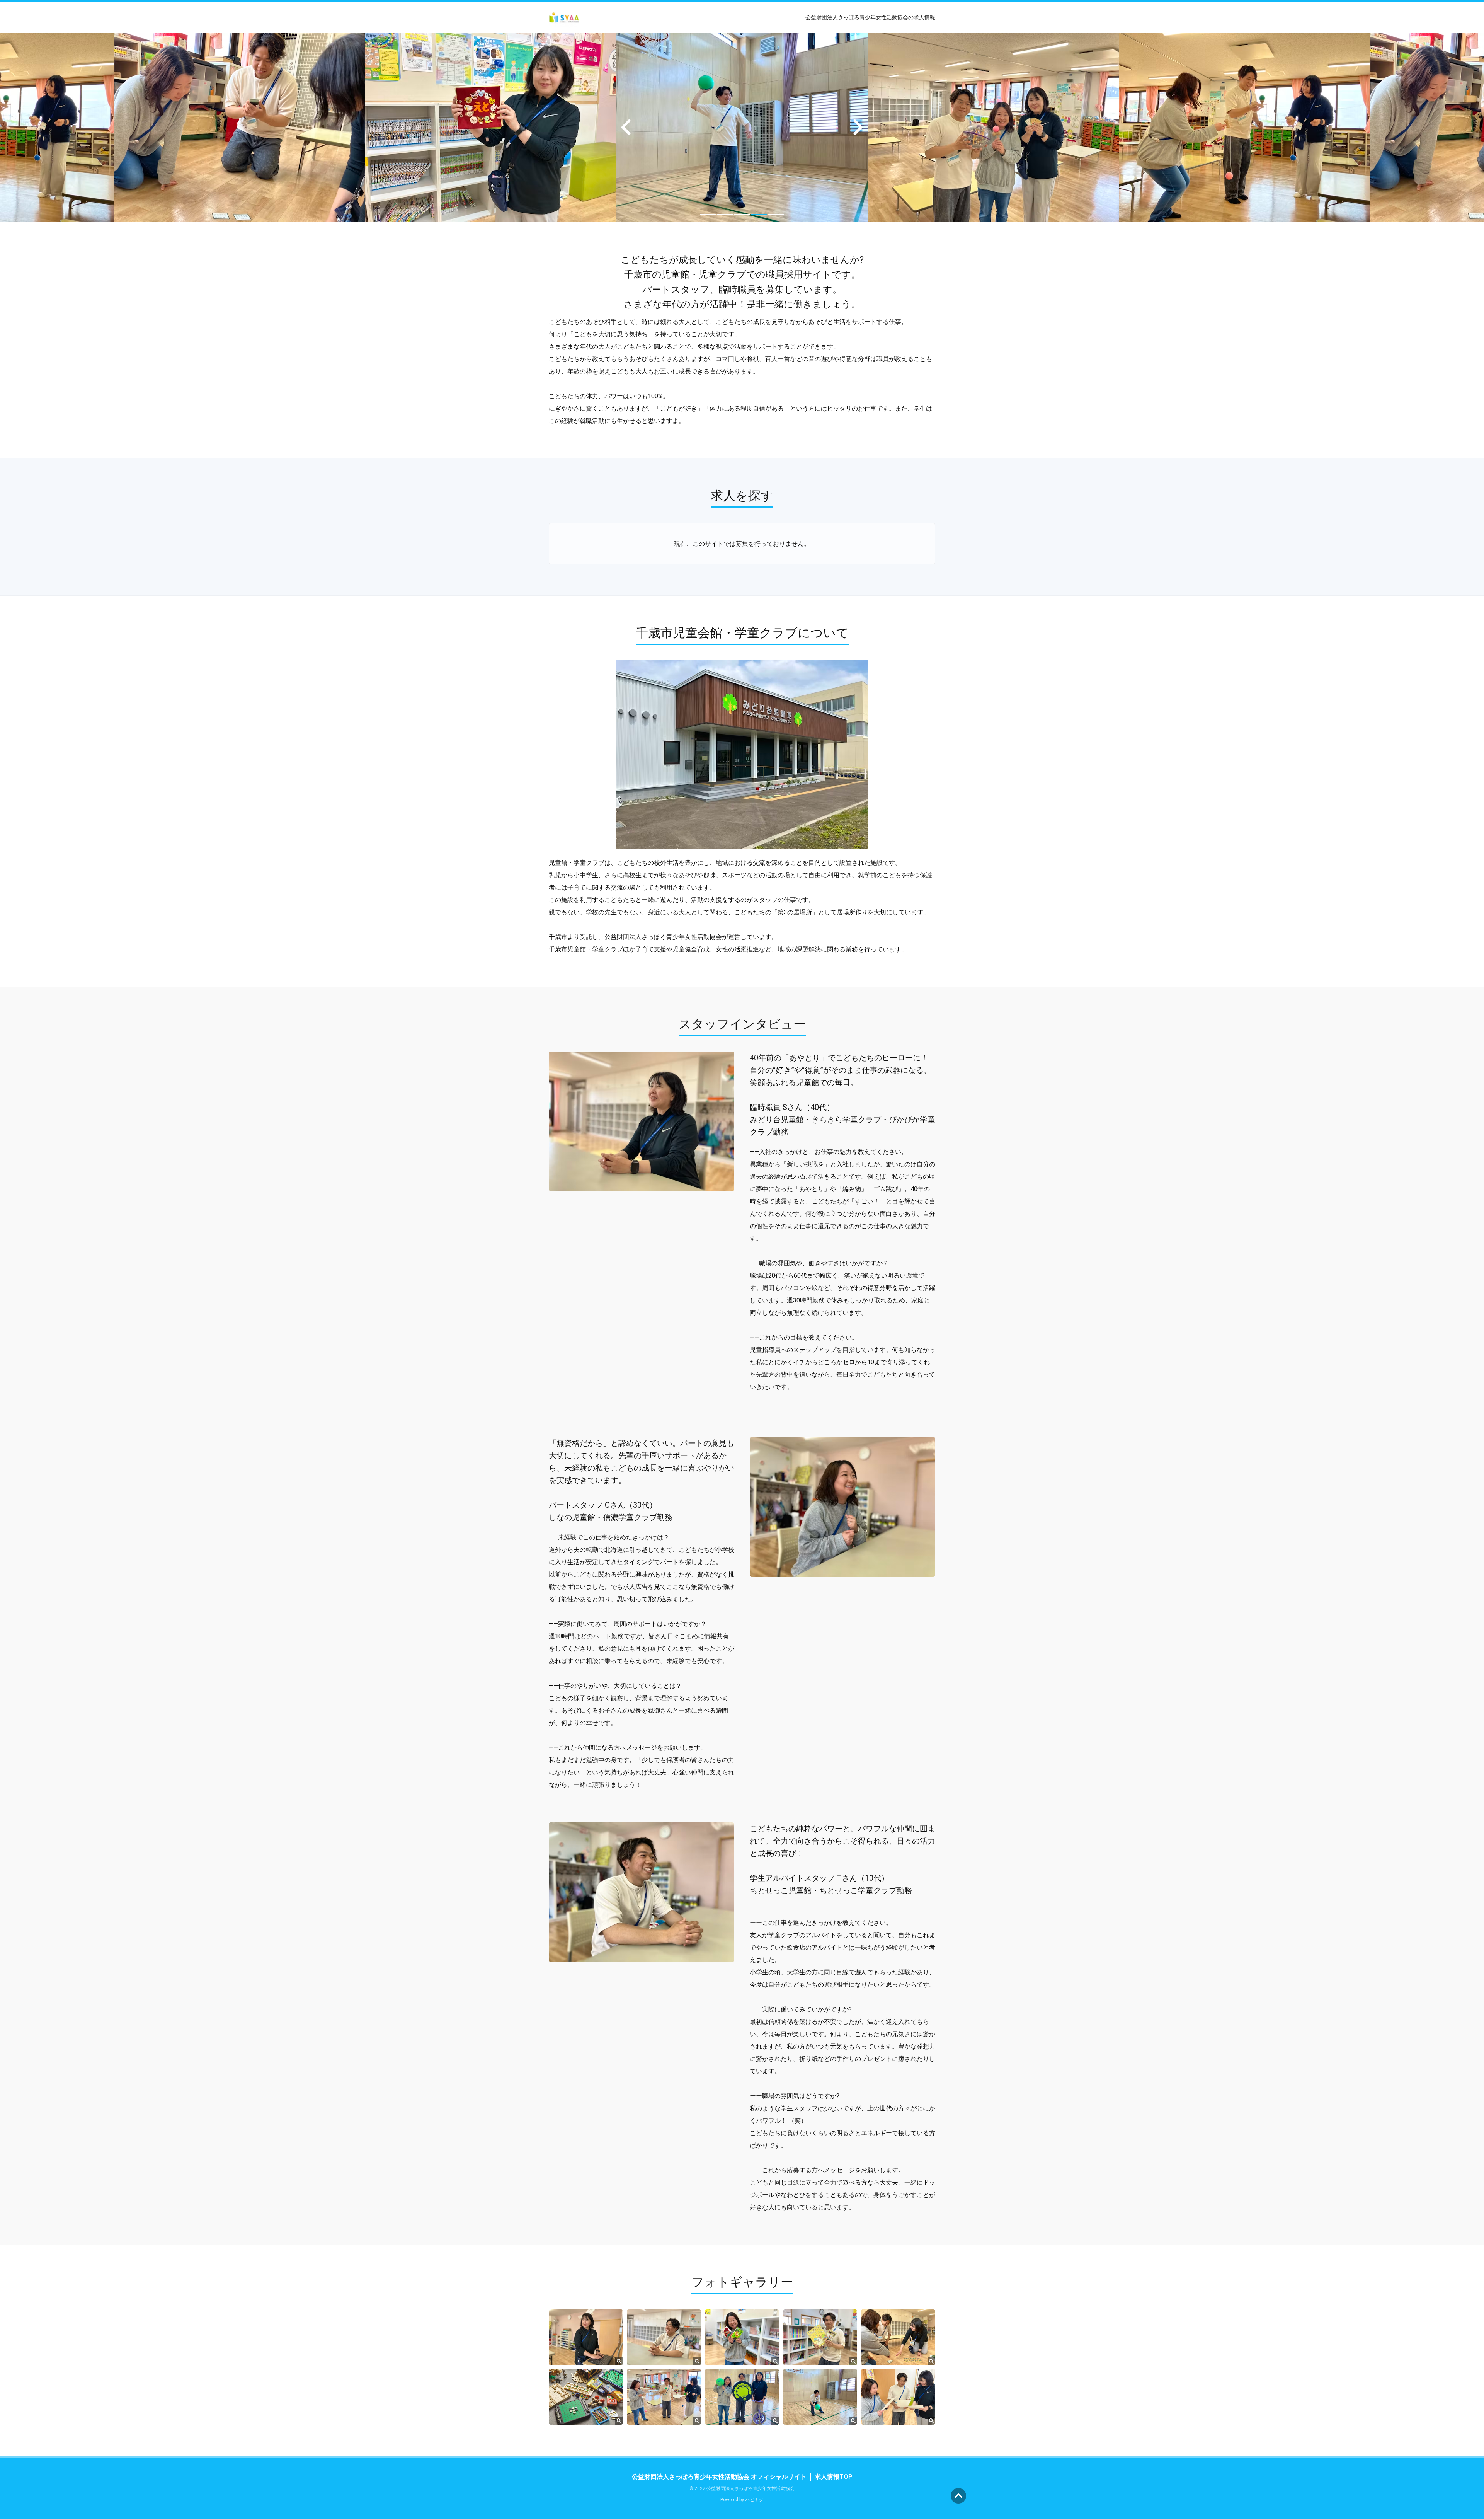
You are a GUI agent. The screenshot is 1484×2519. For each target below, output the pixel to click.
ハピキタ (754, 2500)
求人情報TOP (834, 2477)
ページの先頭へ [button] (958, 2496)
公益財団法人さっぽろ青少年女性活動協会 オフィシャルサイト (719, 2477)
